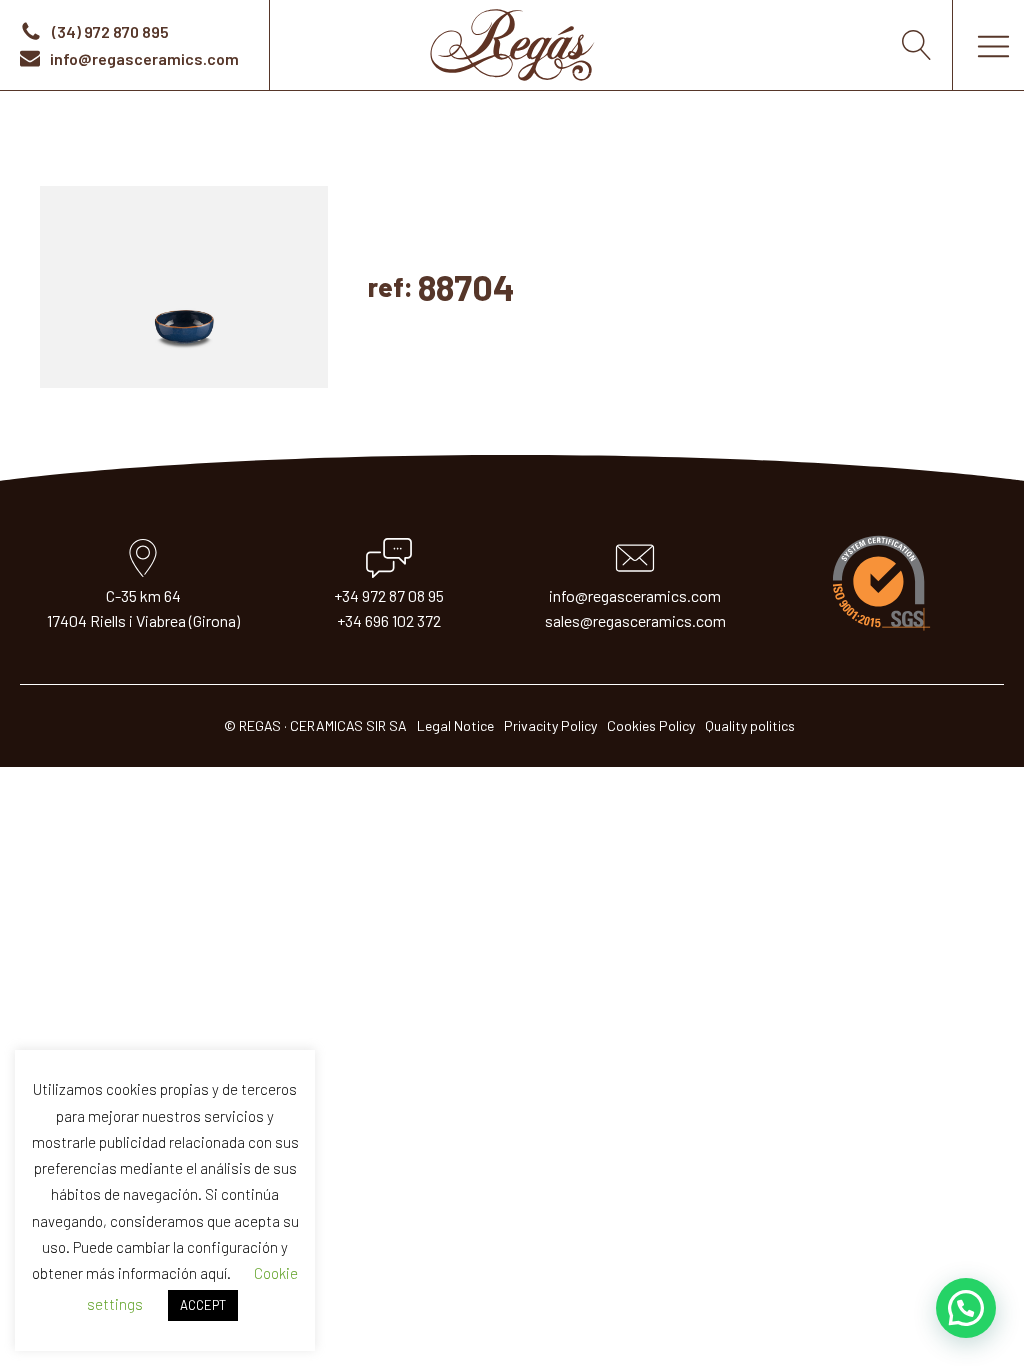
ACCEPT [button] (203, 1305)
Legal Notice (455, 725)
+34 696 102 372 (389, 620)
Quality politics (750, 725)
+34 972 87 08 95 (389, 595)
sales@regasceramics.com (635, 620)
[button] (966, 1308)
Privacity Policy (550, 725)
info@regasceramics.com (635, 595)
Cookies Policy (651, 725)
